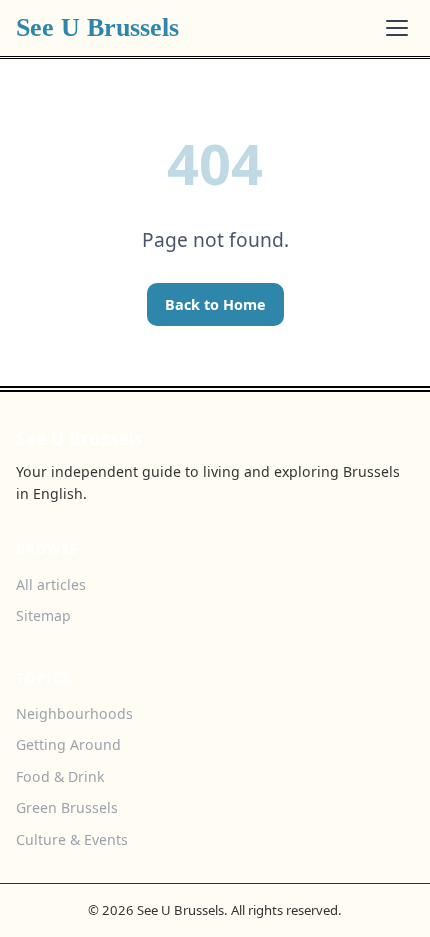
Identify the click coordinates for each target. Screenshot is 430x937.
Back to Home (215, 304)
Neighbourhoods (74, 713)
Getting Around (68, 744)
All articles (51, 584)
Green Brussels (67, 807)
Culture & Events (72, 839)
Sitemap (43, 615)
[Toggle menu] (397, 28)
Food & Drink (60, 776)
